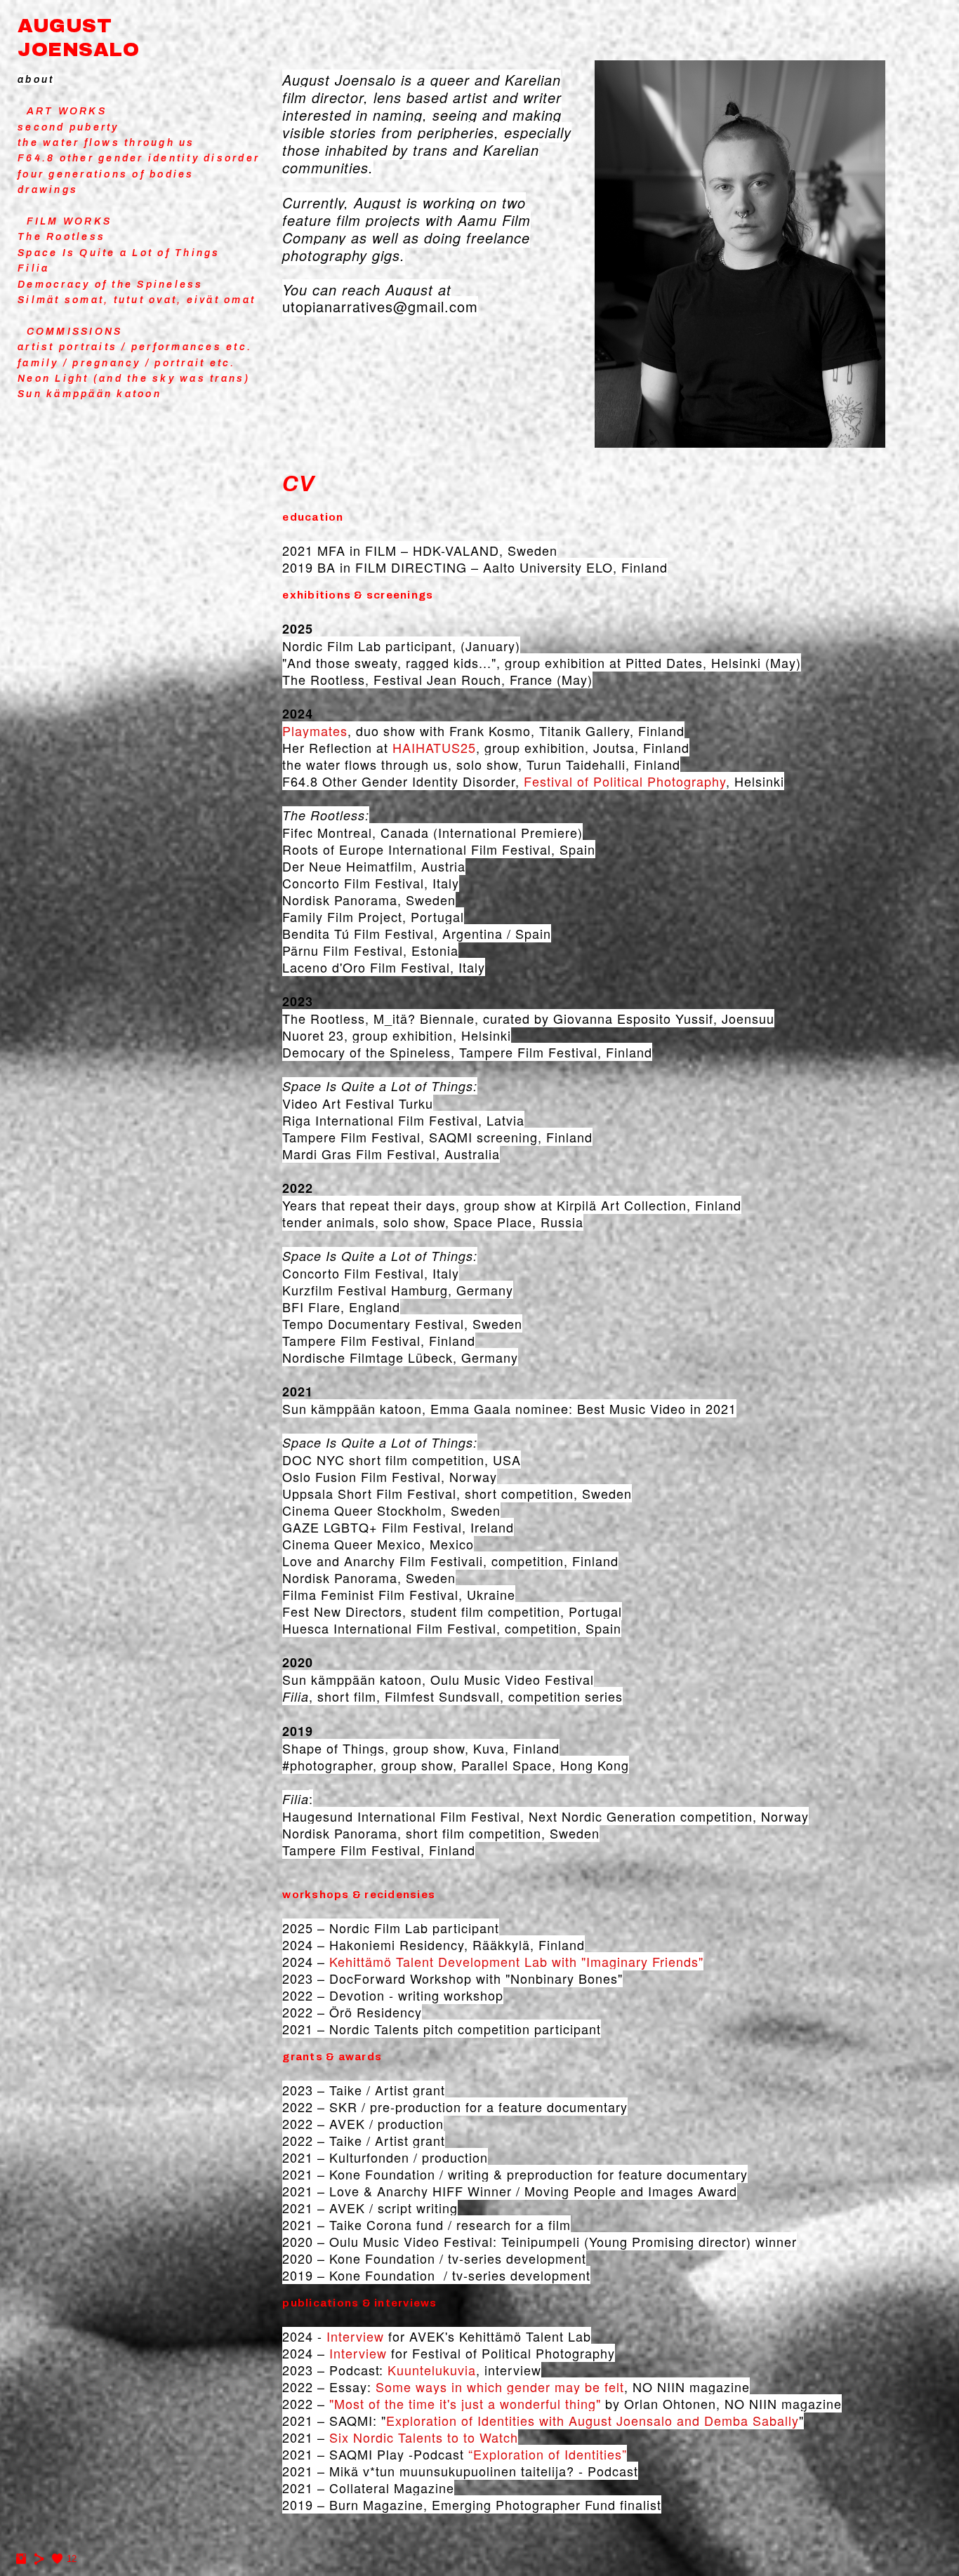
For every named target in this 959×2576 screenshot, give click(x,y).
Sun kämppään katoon (90, 394)
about (36, 80)
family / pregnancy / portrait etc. (127, 363)
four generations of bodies (106, 174)
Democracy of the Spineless (111, 285)
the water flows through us (106, 143)
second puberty (68, 127)
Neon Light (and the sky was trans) (134, 379)
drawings (48, 190)
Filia (33, 268)
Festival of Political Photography (625, 781)
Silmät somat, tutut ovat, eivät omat (137, 300)
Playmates (315, 730)
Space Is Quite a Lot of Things (119, 253)
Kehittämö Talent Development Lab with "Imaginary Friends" (516, 1961)
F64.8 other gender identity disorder (139, 158)
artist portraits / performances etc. (135, 347)
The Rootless (61, 237)
